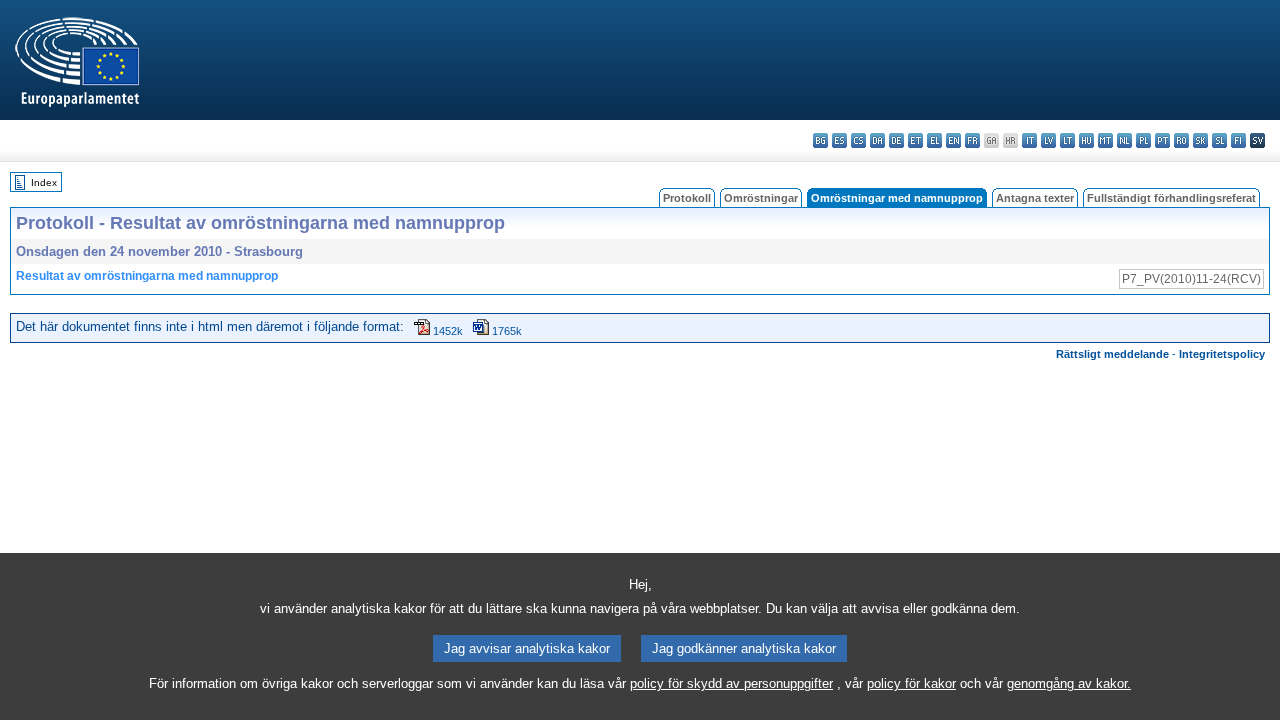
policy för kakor (911, 683)
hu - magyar (1086, 140)
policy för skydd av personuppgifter (731, 683)
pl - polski (1143, 140)
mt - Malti (1105, 140)
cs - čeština (858, 140)
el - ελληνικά (934, 140)
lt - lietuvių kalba (1067, 140)
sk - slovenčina (1200, 140)
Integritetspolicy (1222, 354)
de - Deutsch (896, 140)
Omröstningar (761, 198)
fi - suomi (1238, 140)
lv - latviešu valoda (1048, 140)
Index (44, 182)
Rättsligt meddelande (1112, 354)
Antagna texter (1035, 198)
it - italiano (1029, 140)
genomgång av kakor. (1069, 683)
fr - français (972, 140)
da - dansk (877, 140)
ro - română (1181, 140)
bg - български (820, 140)
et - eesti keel (915, 140)
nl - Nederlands (1124, 140)
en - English (953, 140)
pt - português (1162, 140)
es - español (839, 140)
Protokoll (687, 198)
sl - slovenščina (1219, 140)
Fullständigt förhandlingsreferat (1171, 198)
